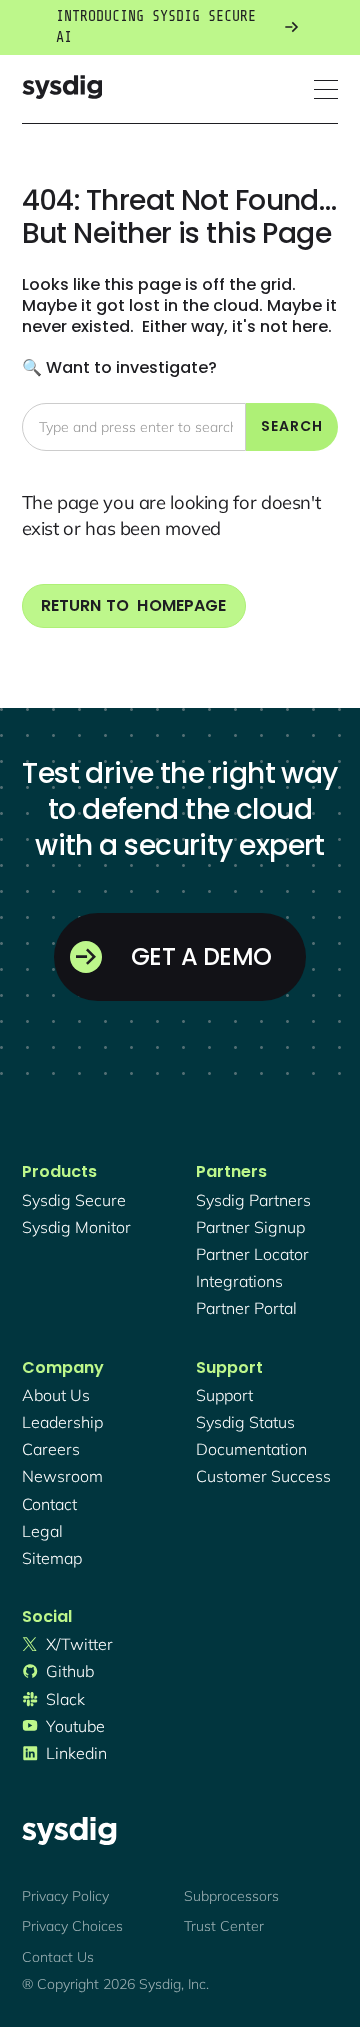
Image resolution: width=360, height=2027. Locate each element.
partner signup (250, 1227)
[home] (62, 89)
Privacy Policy (65, 1896)
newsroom (62, 1476)
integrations (239, 1281)
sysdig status (245, 1422)
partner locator (252, 1254)
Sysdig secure (74, 1200)
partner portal (246, 1308)
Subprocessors (231, 1896)
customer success (263, 1476)
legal (42, 1531)
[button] (326, 89)
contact (49, 1504)
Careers (51, 1449)
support (224, 1395)
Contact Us (58, 1957)
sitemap (52, 1558)
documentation (251, 1449)
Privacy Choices (72, 1926)
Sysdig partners (253, 1200)
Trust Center (224, 1926)
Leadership (62, 1422)
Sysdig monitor (76, 1227)
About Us (56, 1395)
